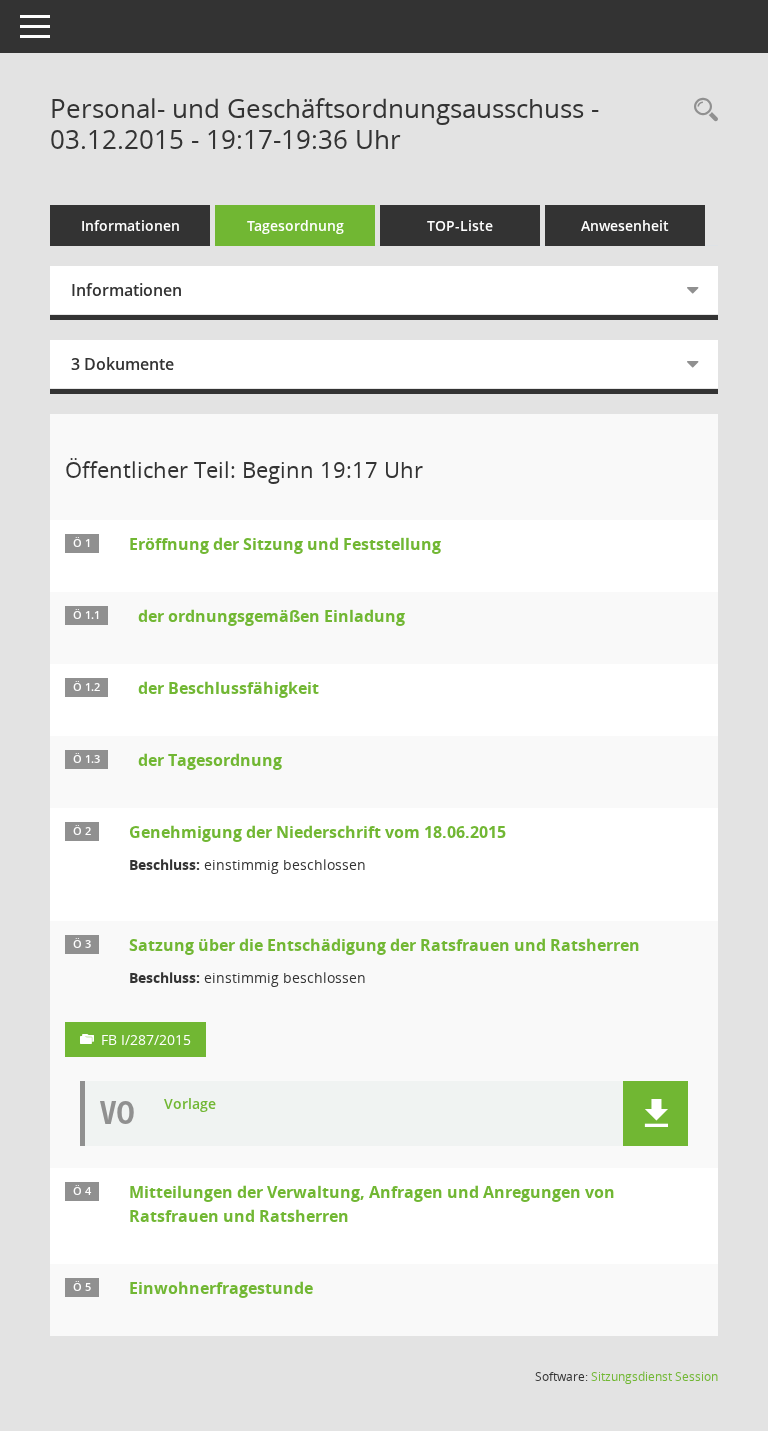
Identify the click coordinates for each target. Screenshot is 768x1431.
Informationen (130, 225)
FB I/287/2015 (146, 1039)
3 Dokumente (122, 364)
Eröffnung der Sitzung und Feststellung (285, 544)
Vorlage (190, 1104)
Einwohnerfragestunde (221, 1288)
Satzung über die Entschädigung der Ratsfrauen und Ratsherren (384, 945)
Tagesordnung (295, 225)
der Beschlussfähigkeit (228, 688)
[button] (655, 1113)
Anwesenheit (625, 225)
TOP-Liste (460, 225)
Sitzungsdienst (654, 1376)
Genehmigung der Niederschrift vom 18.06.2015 (317, 832)
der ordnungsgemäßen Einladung (271, 616)
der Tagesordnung (210, 760)
